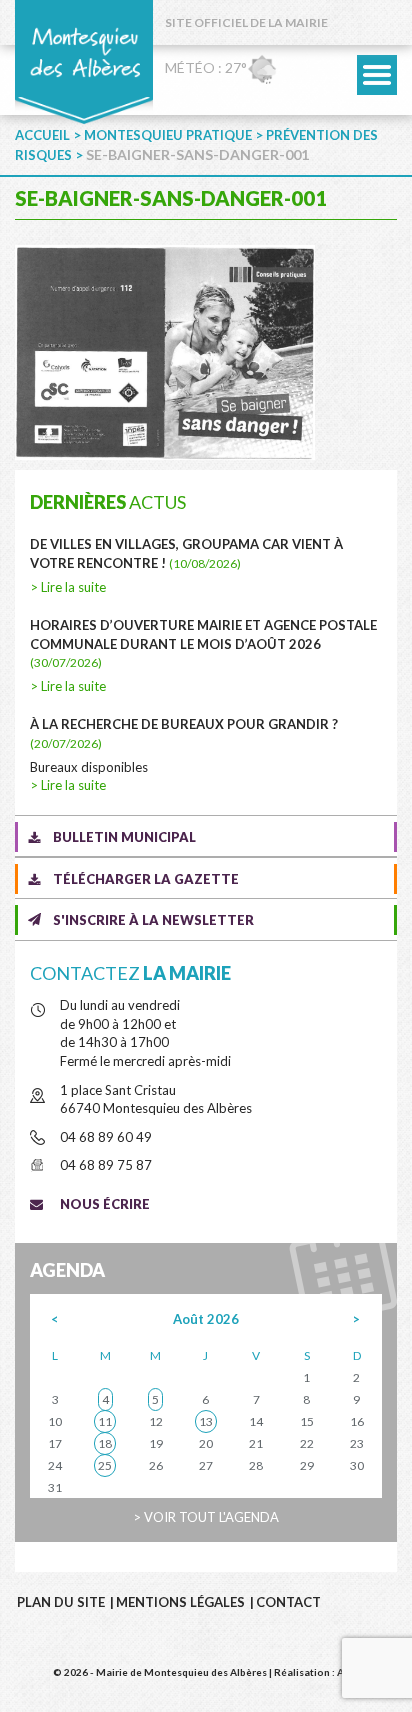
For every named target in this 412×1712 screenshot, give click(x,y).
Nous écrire (105, 1204)
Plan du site (61, 1602)
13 (206, 1421)
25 (105, 1465)
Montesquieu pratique (168, 135)
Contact (288, 1602)
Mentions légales (180, 1602)
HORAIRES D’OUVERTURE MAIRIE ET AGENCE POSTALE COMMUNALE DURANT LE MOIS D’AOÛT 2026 (203, 643)
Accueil (42, 135)
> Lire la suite (68, 587)
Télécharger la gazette (146, 879)
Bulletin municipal (124, 837)
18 (105, 1443)
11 (105, 1421)
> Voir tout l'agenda (206, 1517)
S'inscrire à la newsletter (153, 920)
